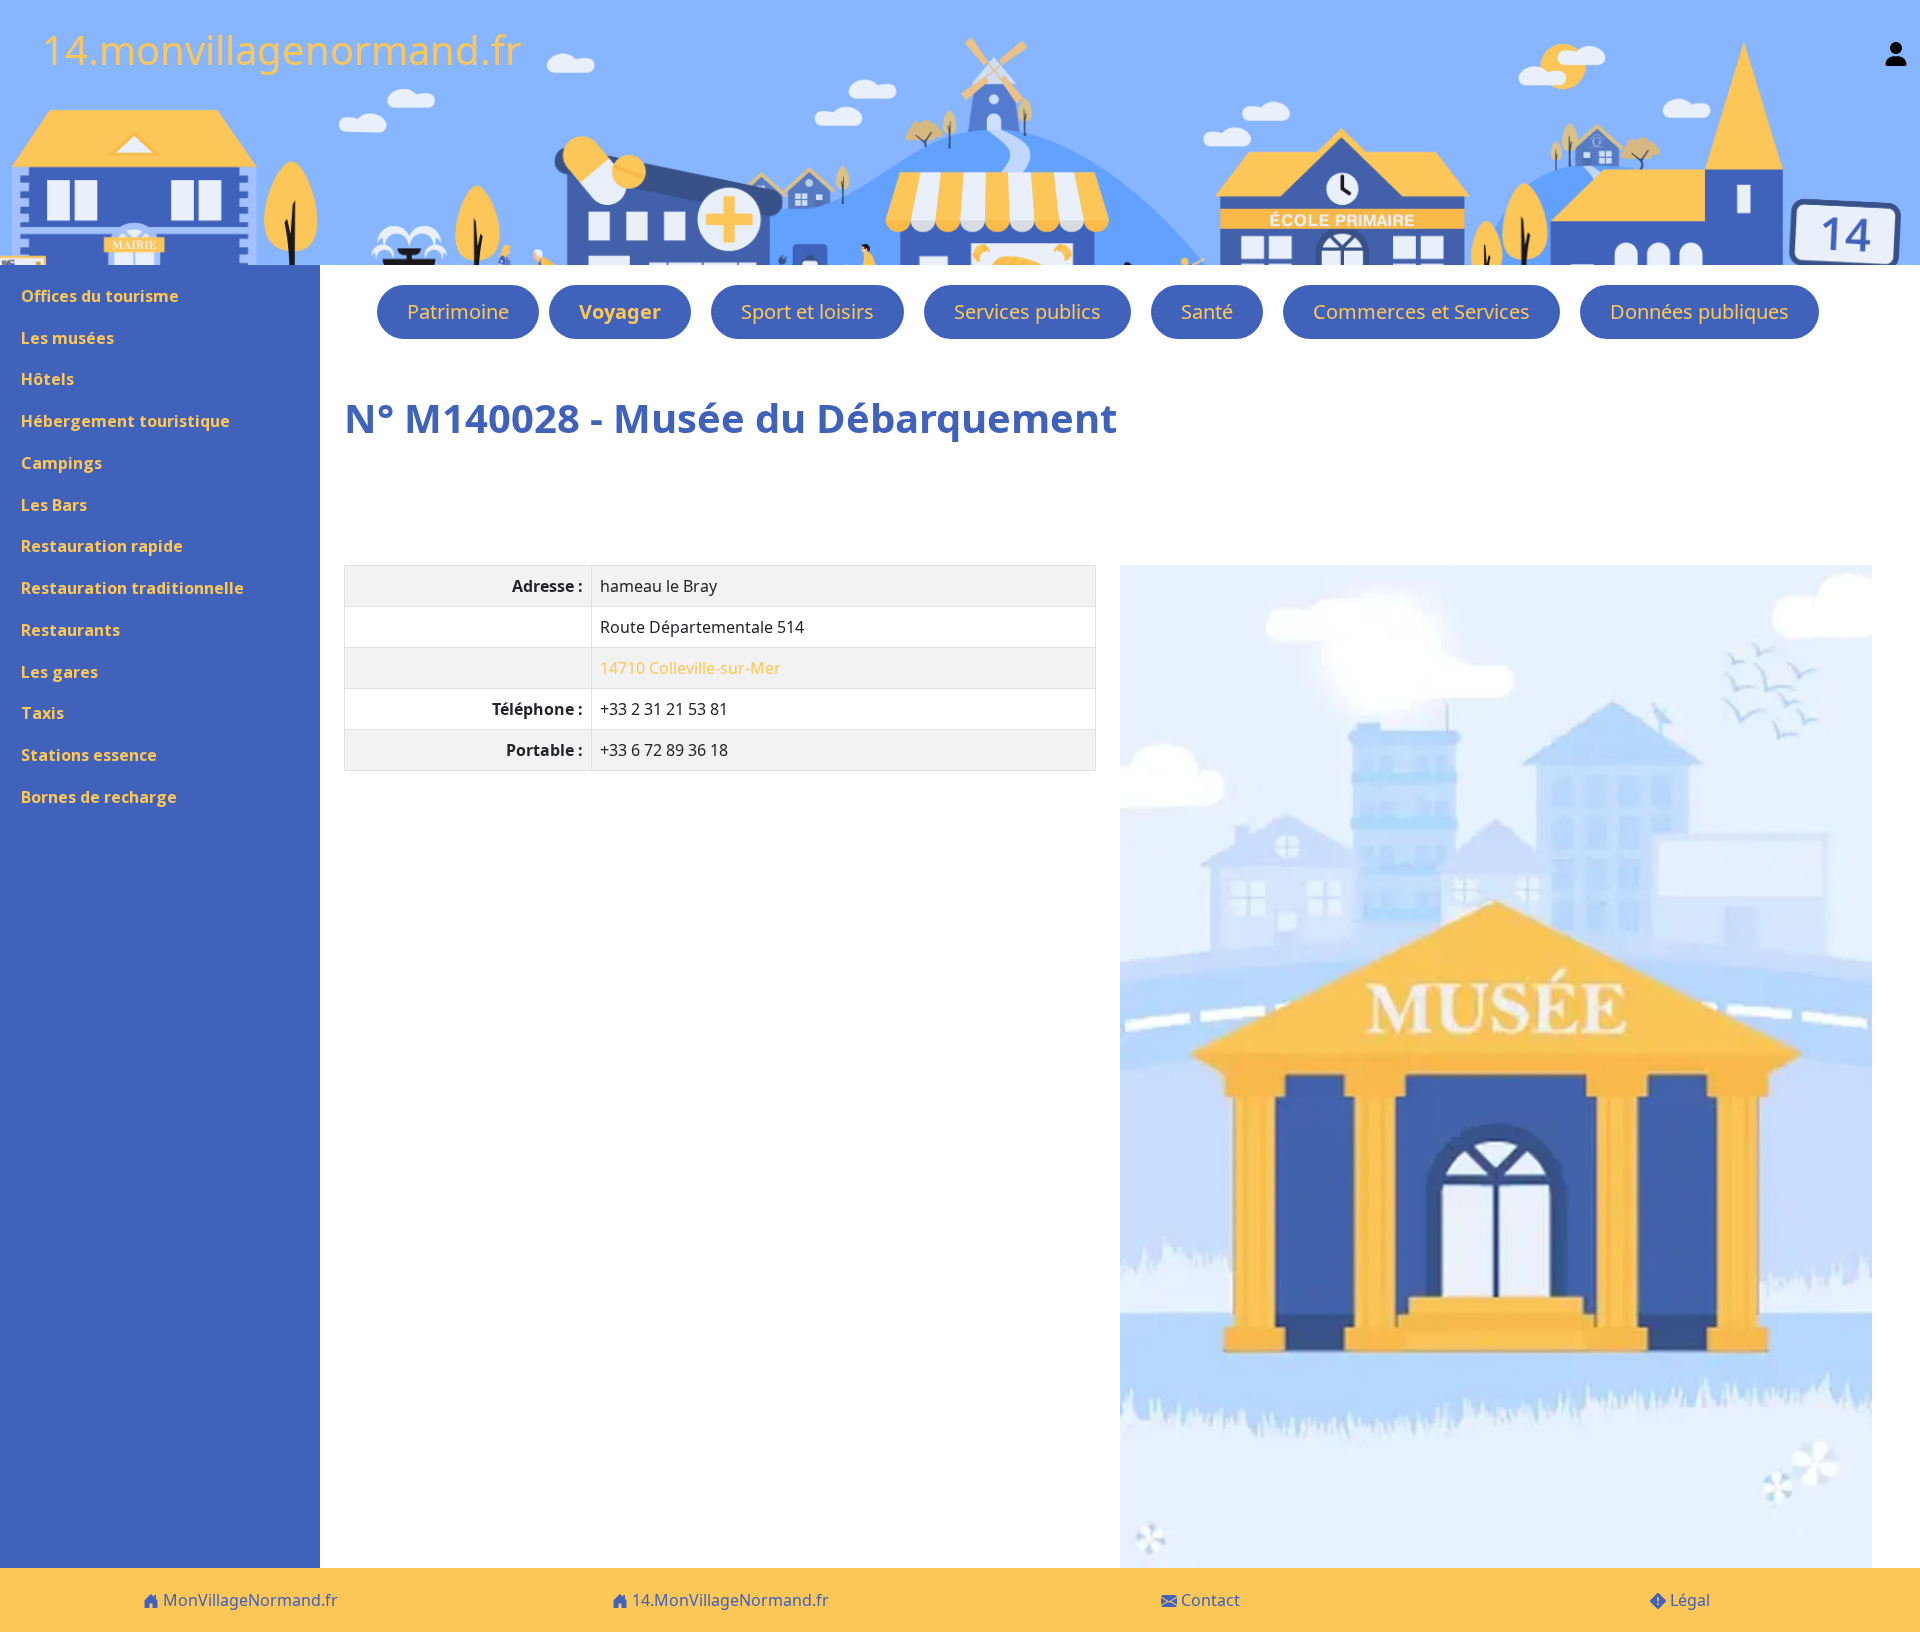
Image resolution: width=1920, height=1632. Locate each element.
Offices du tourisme (100, 296)
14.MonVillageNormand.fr (728, 1600)
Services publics (1027, 311)
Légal (1688, 1600)
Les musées (67, 338)
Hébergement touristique (125, 421)
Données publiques (1699, 311)
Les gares (59, 672)
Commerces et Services (1421, 311)
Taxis (42, 713)
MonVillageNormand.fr (248, 1600)
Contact (1208, 1600)
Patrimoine (458, 311)
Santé (1207, 311)
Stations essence (89, 755)
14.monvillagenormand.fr (282, 49)
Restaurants (70, 630)
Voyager (620, 311)
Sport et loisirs (807, 311)
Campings (61, 463)
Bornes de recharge (99, 797)
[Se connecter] (1896, 49)
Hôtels (47, 379)
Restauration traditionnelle (132, 588)
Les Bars (54, 505)
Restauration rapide (102, 546)
